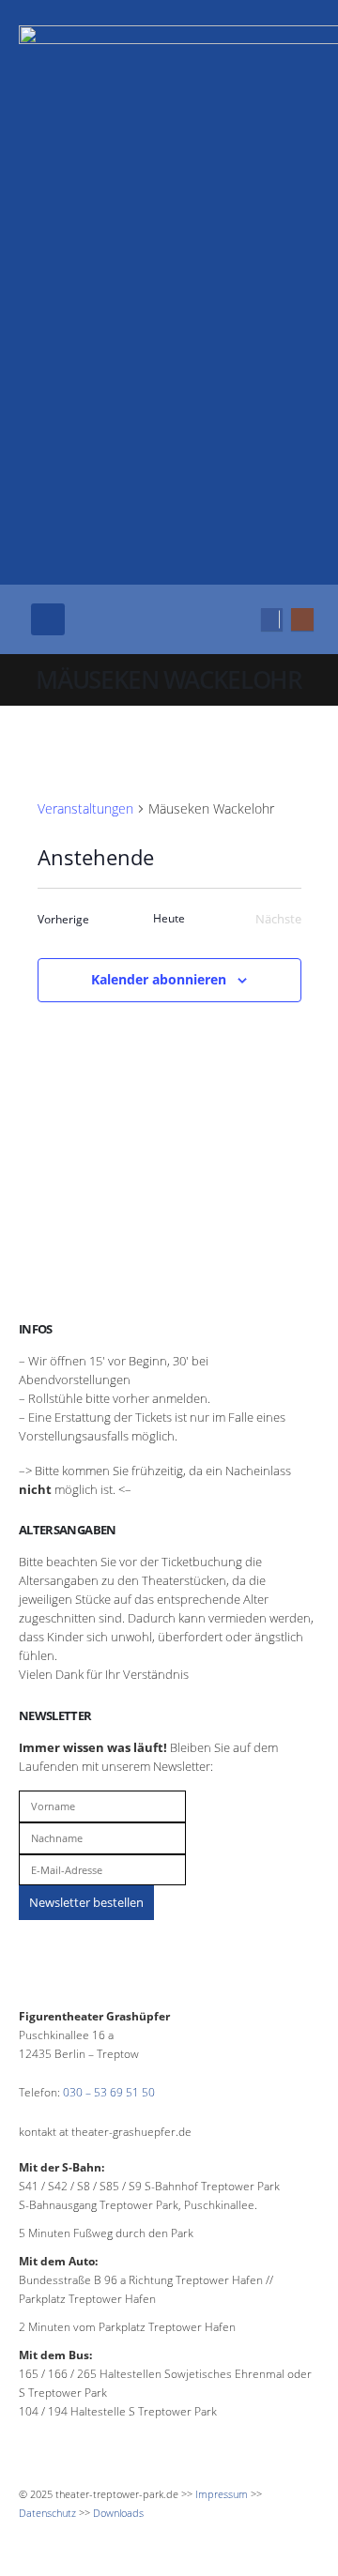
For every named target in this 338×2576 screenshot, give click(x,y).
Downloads (118, 2513)
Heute (169, 919)
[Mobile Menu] (48, 619)
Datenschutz (47, 2513)
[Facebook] (272, 619)
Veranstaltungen (85, 808)
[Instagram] (302, 619)
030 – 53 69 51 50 (109, 2092)
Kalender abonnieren (159, 979)
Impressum (222, 2494)
